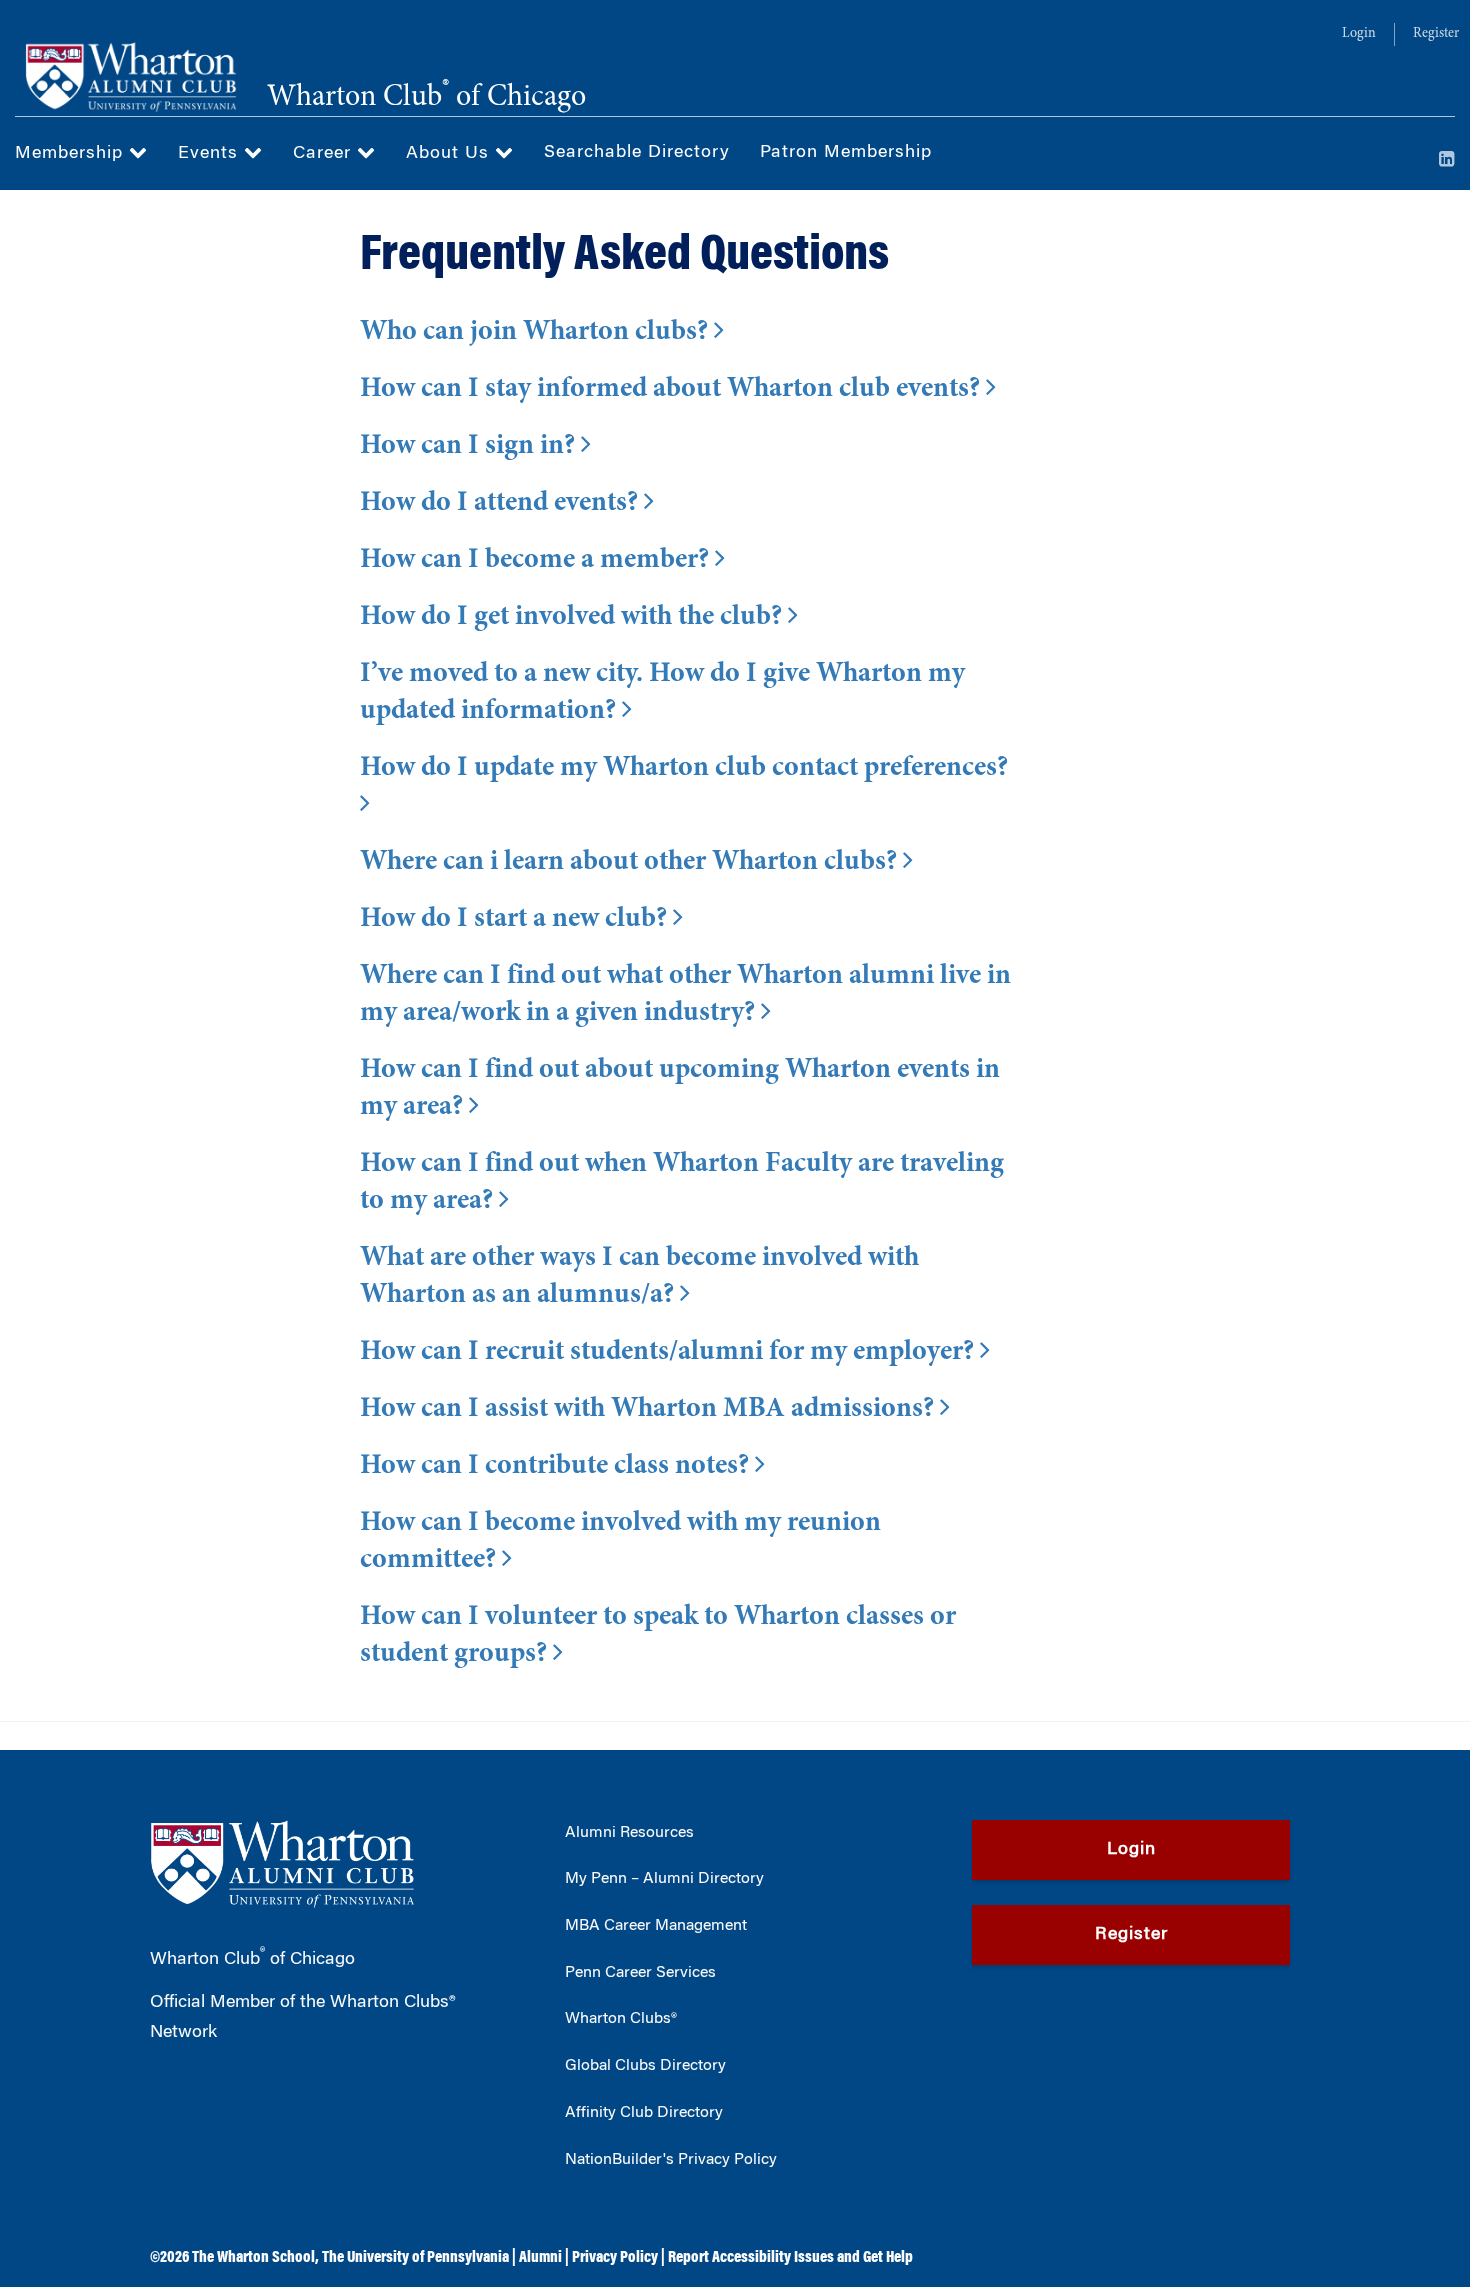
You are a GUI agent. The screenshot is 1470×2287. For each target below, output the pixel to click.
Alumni (540, 2258)
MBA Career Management (656, 1926)
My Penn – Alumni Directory (664, 1879)
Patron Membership (846, 153)
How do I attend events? (502, 504)
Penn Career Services (640, 1973)
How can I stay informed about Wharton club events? (673, 390)
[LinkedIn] (1447, 161)
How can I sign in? (470, 447)
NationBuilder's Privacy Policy (671, 2160)
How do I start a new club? (516, 920)
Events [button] (211, 154)
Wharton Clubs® (621, 2019)
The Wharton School (253, 2258)
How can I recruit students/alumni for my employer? (670, 1353)
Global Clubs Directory (645, 2066)
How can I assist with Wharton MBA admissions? (650, 1410)
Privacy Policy (615, 2258)
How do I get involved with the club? (574, 618)
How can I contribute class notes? (557, 1467)
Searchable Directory (637, 153)
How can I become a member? (537, 561)
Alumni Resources (629, 1833)
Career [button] (325, 154)
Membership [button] (72, 154)
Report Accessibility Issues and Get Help (790, 2258)
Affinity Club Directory (644, 2113)
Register (1436, 34)
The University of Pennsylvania (415, 2258)
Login (1359, 34)
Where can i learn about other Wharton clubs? (631, 863)
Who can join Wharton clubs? (537, 333)
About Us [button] (450, 154)
